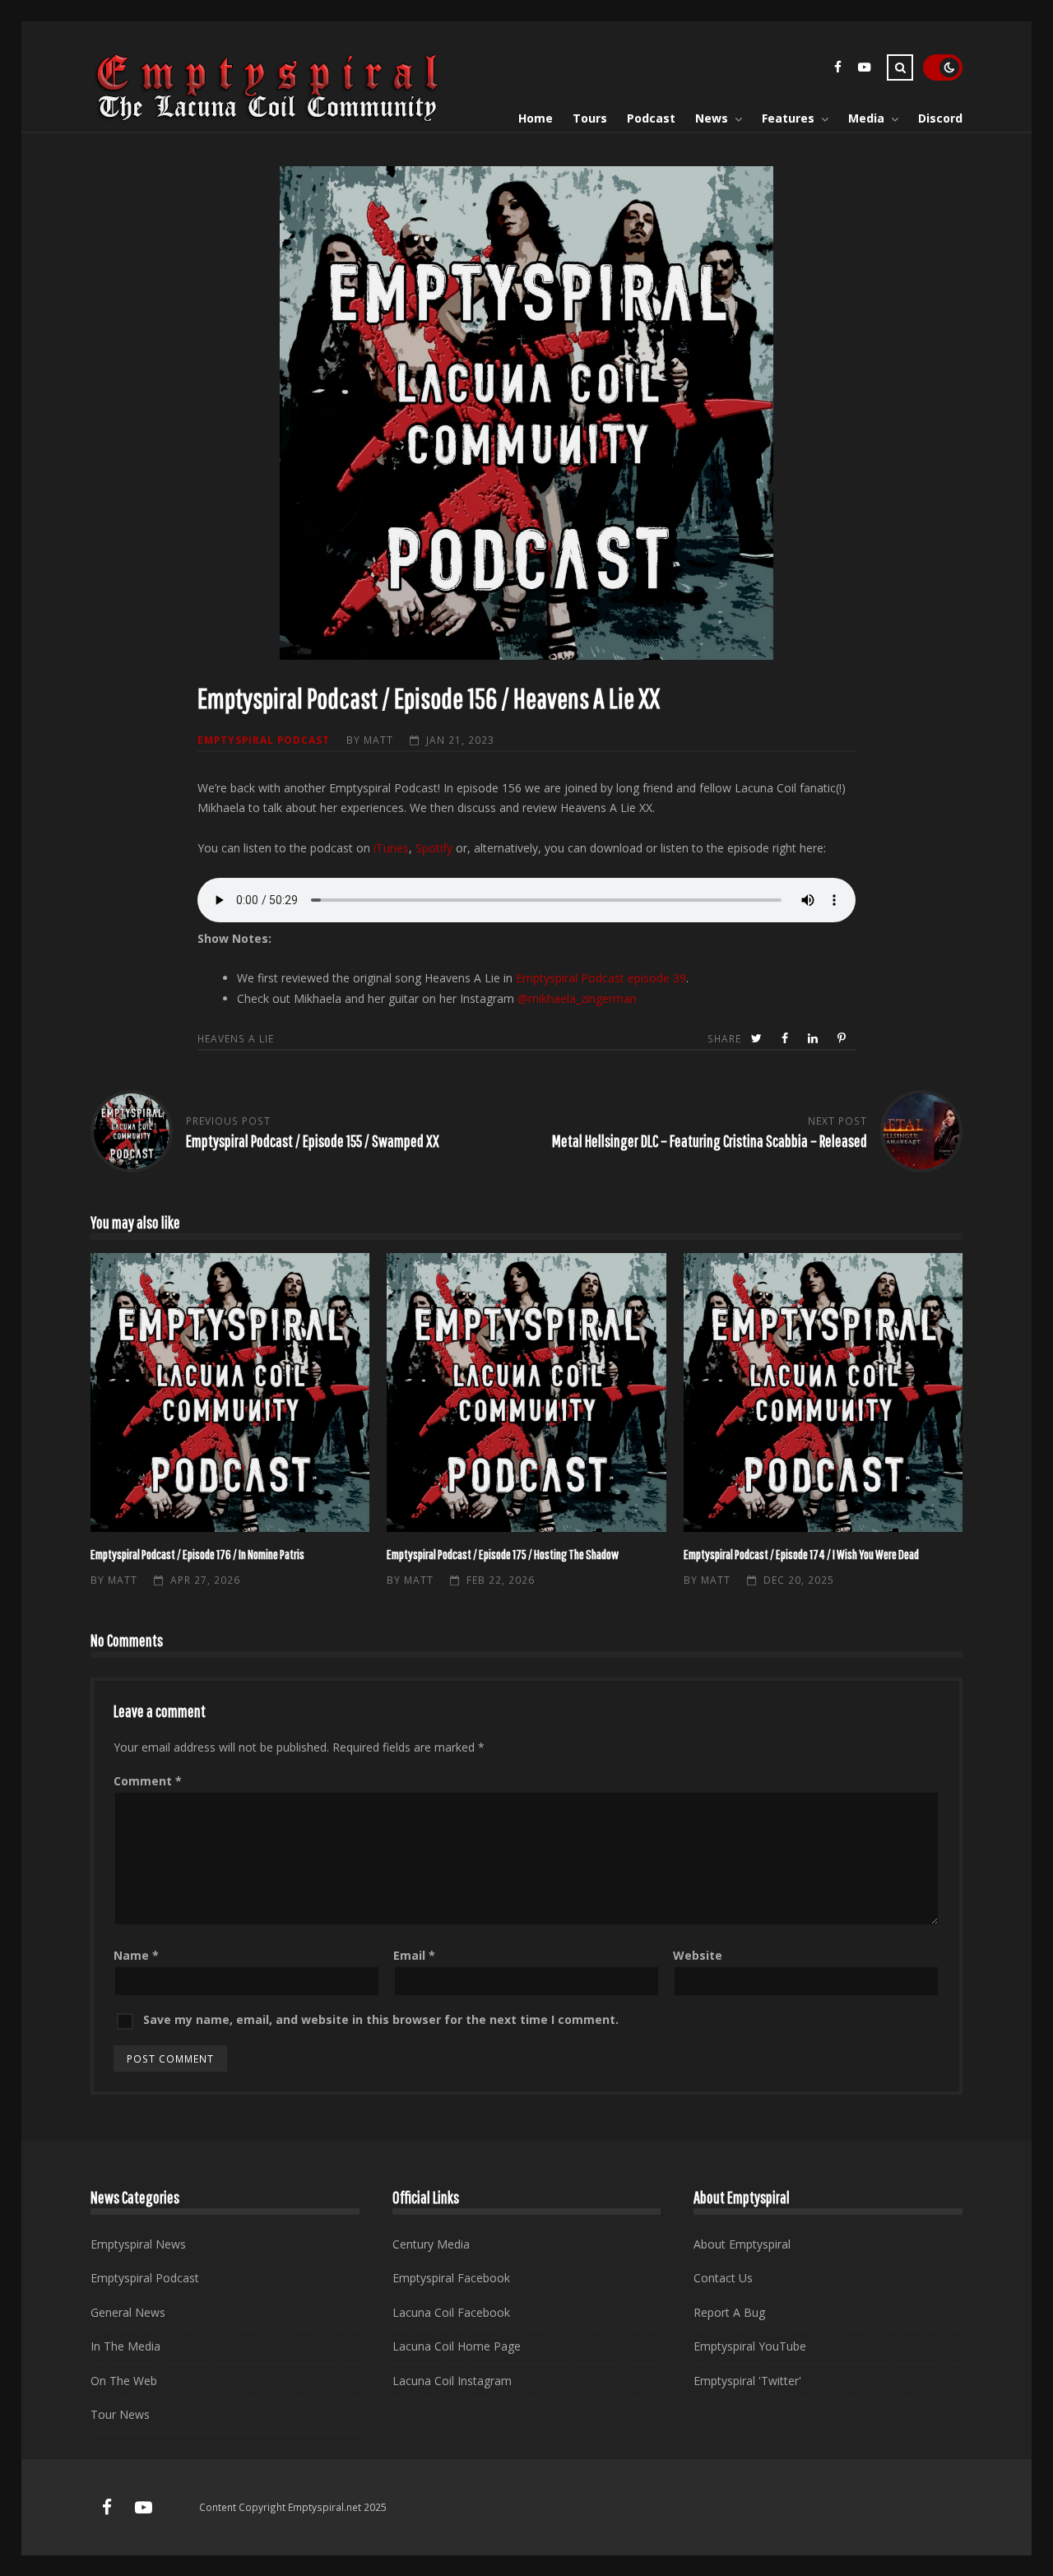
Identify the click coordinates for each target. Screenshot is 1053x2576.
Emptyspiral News (138, 2244)
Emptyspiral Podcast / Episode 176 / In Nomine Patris (230, 1392)
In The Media (125, 2346)
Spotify (434, 848)
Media (866, 118)
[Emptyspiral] (268, 118)
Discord (940, 118)
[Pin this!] (843, 1039)
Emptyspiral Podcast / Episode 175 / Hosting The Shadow (526, 1392)
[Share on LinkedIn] (814, 1039)
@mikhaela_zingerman (577, 998)
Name (136, 1955)
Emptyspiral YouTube (750, 2346)
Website (698, 1955)
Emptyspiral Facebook (451, 2278)
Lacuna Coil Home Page (457, 2346)
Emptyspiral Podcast (264, 740)
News (712, 118)
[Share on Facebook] (786, 1039)
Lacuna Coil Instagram (452, 2381)
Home (536, 118)
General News (128, 2312)
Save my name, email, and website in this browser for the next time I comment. (381, 2019)
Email (414, 1955)
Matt (378, 740)
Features (788, 118)
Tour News (120, 2414)
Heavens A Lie (236, 1038)
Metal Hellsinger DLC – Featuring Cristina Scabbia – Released (710, 1141)
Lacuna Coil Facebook (451, 2312)
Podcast (651, 118)
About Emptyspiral (742, 2244)
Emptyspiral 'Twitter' (747, 2381)
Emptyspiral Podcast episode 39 (601, 978)
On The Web (124, 2381)
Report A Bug (729, 2312)
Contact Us (723, 2278)
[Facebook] (837, 70)
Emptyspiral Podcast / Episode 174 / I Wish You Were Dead (823, 1392)
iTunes (391, 848)
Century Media (431, 2244)
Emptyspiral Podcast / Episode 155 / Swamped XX (313, 1141)
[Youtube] (864, 70)
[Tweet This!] (758, 1039)
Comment (148, 1781)
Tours (590, 118)
